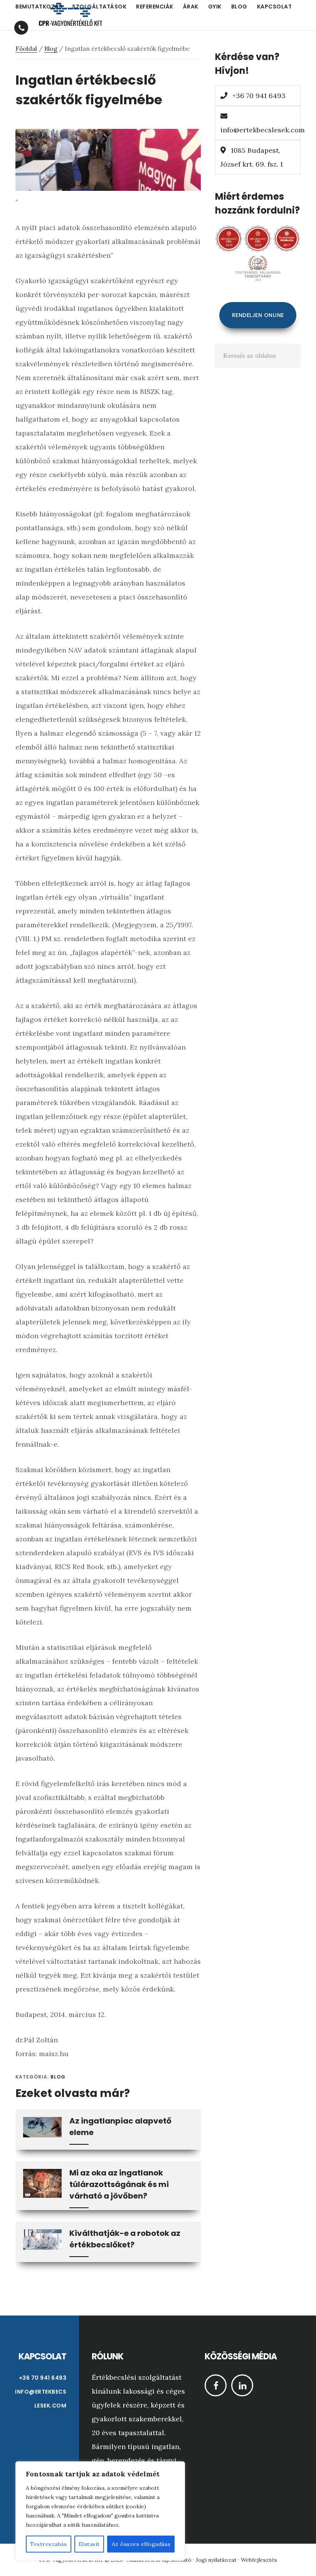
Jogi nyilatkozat (216, 2560)
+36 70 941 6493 (258, 96)
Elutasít (89, 2544)
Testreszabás (48, 2544)
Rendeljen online (258, 315)
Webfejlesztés (259, 2560)
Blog (58, 2077)
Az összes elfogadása (141, 2544)
